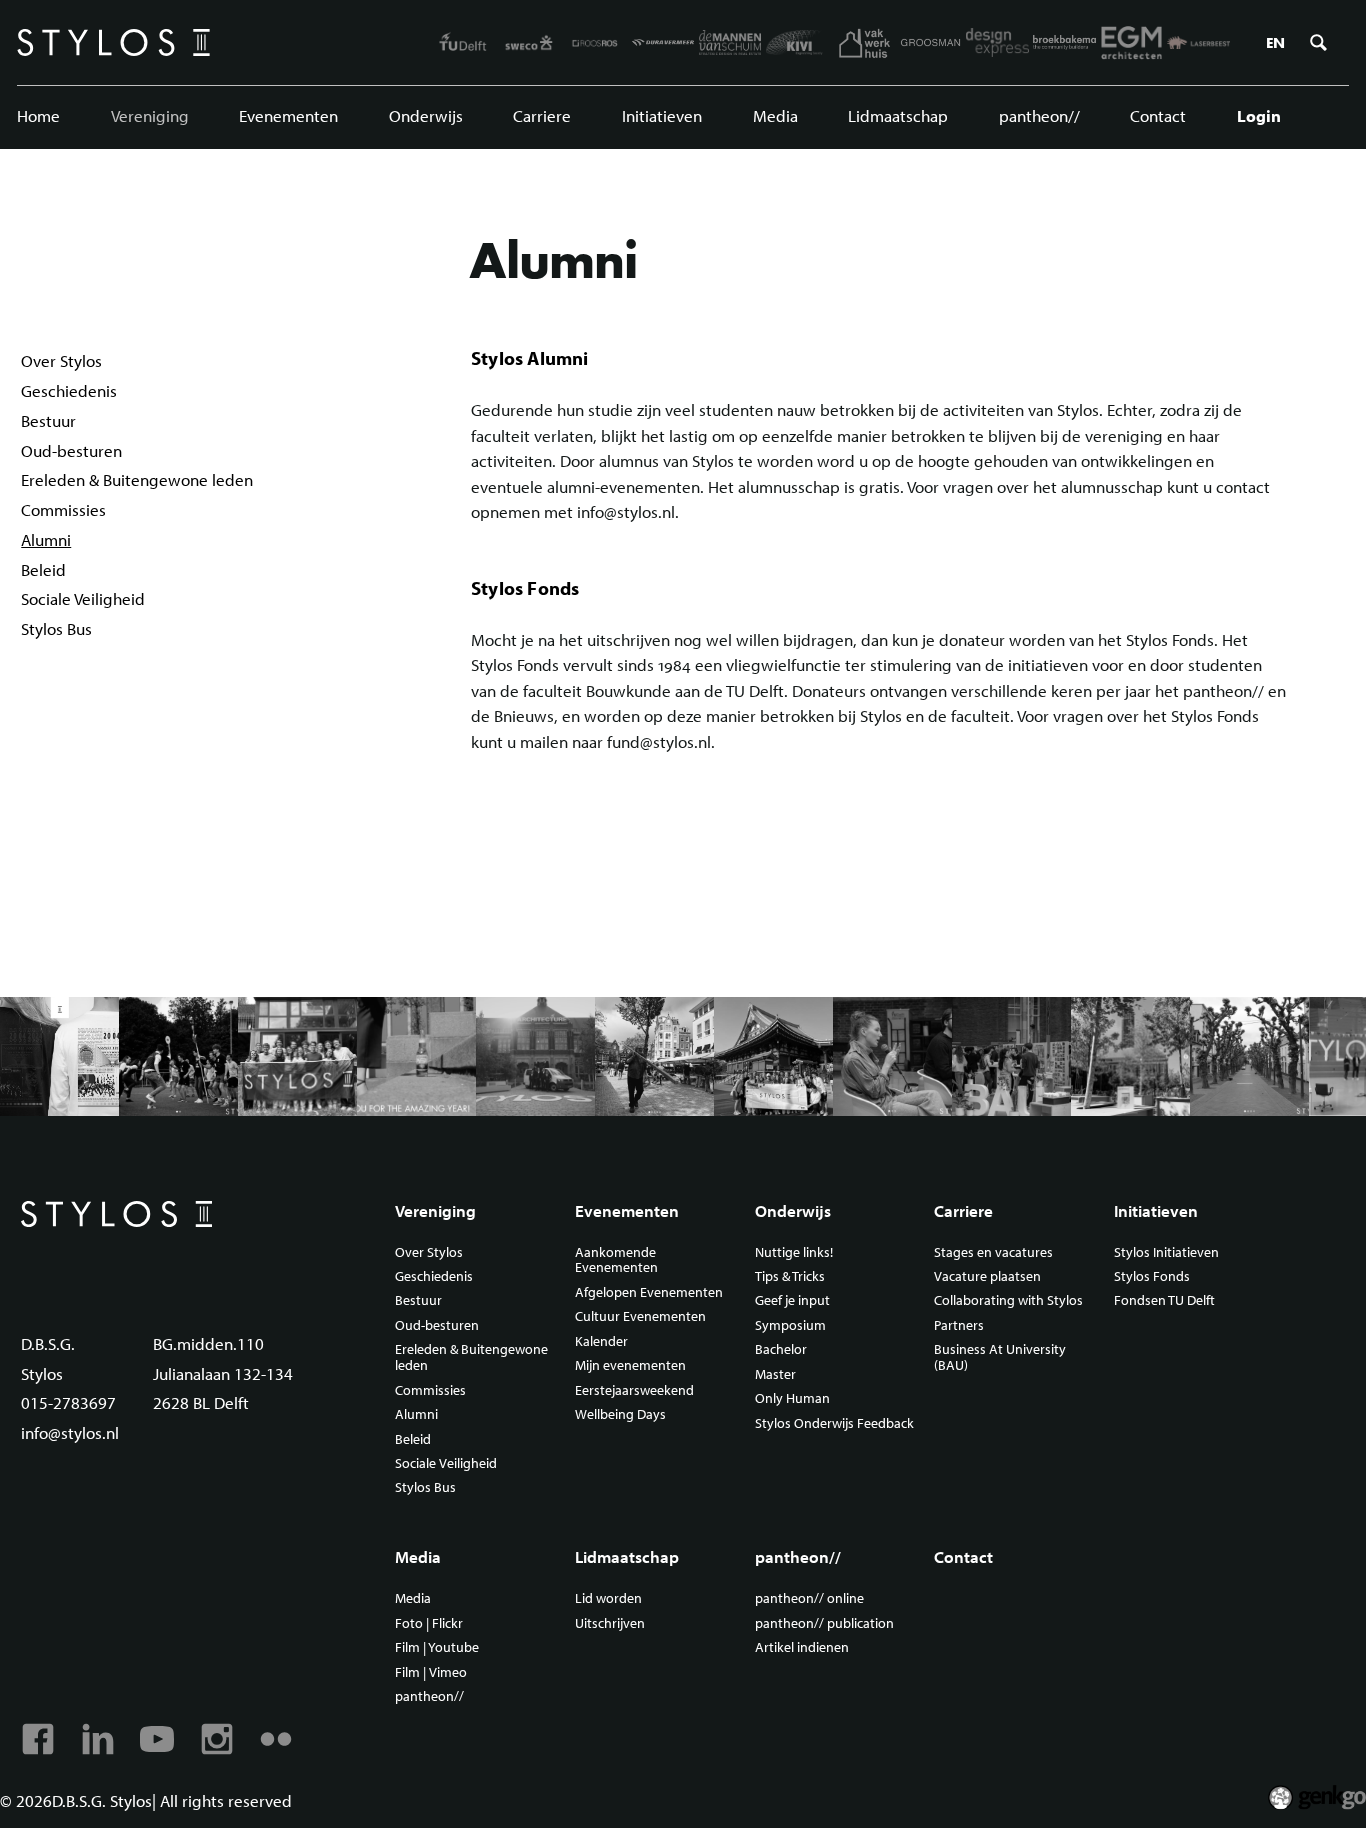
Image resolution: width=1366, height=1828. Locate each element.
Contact (1158, 115)
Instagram (217, 1739)
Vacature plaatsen (987, 1277)
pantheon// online (809, 1599)
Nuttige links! (794, 1253)
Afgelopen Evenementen (649, 1293)
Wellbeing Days (620, 1415)
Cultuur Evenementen (640, 1317)
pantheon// (1039, 115)
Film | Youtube (437, 1648)
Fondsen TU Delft (1164, 1301)
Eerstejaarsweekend (634, 1391)
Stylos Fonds (1152, 1277)
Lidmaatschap (898, 115)
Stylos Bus (56, 628)
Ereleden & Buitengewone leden (137, 479)
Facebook (38, 1739)
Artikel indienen (802, 1648)
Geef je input (792, 1301)
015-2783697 (68, 1402)
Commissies (63, 509)
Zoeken (1318, 43)
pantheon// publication (824, 1624)
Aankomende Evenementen (616, 1261)
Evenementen (288, 115)
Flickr (276, 1739)
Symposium (790, 1326)
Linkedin (98, 1739)
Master (775, 1375)
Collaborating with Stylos (1008, 1301)
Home (38, 115)
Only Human (792, 1399)
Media (775, 115)
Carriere (542, 115)
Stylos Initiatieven (1166, 1253)
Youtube (157, 1739)
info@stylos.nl (70, 1432)
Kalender (601, 1342)
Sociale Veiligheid (83, 598)
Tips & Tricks (790, 1277)
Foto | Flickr (429, 1624)
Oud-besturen (71, 450)
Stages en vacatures (993, 1253)
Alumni (46, 539)
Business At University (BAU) (1000, 1358)
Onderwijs (426, 115)
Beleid (43, 569)
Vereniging (150, 115)
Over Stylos (61, 360)
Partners (959, 1326)
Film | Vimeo (431, 1673)
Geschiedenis (69, 390)
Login (1259, 115)
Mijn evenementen (630, 1366)
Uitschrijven (610, 1624)
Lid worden (608, 1599)
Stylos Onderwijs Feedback (834, 1424)
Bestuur (48, 420)
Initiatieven (662, 115)
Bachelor (781, 1350)
